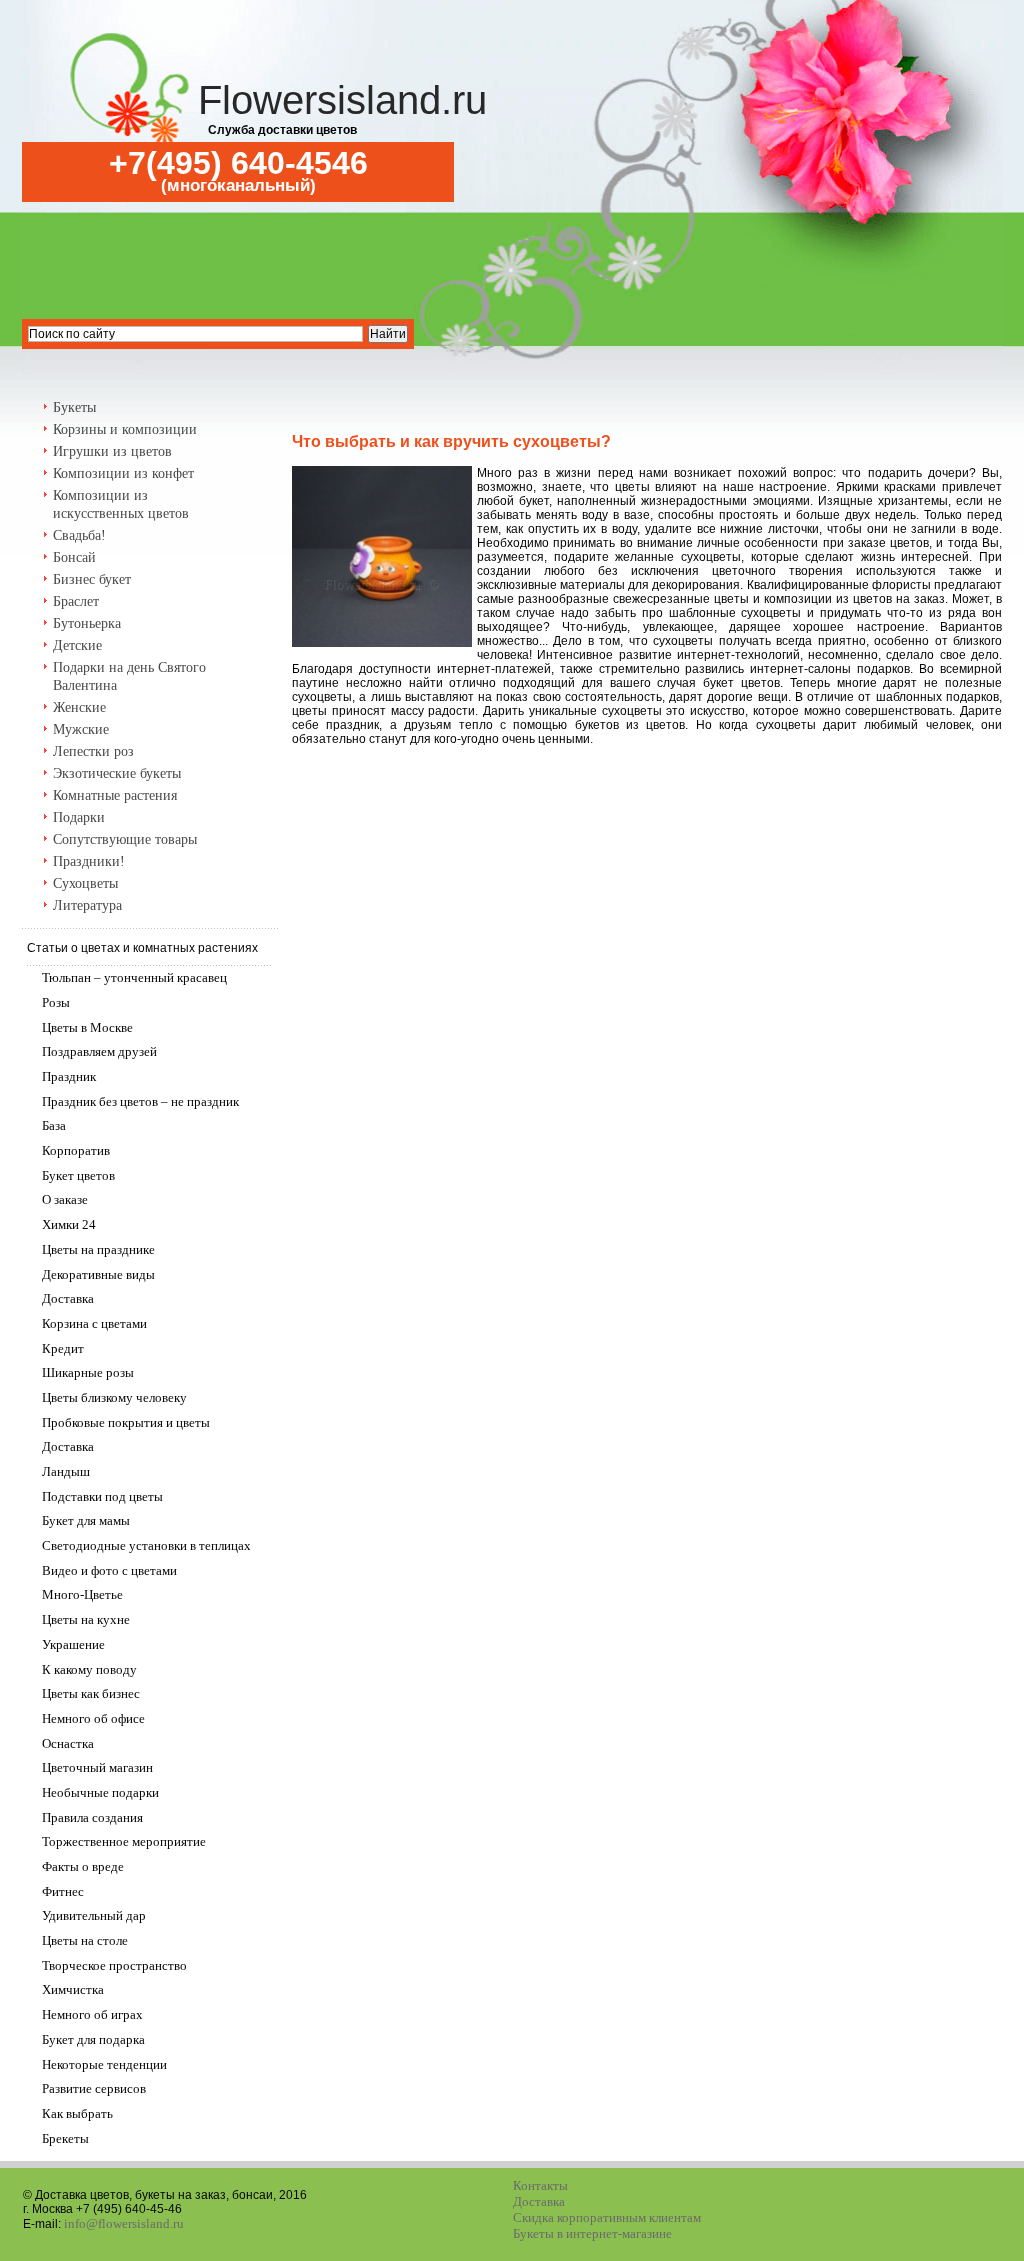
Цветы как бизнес (91, 1693)
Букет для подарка (93, 2039)
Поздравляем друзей (99, 1051)
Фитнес (63, 1891)
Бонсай (74, 557)
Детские (77, 645)
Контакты (540, 2185)
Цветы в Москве (87, 1027)
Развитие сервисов (94, 2088)
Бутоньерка (87, 623)
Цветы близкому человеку (114, 1397)
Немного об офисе (93, 1718)
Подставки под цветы (102, 1496)
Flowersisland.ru (342, 100)
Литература (87, 905)
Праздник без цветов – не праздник (140, 1101)
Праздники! (89, 861)
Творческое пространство (114, 1965)
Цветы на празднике (98, 1249)
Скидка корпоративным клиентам (607, 2217)
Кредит (63, 1348)
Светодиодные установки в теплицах (146, 1545)
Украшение (73, 1644)
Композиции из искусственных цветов (121, 504)
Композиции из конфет (123, 473)
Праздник (69, 1076)
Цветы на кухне (86, 1619)
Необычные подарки (100, 1792)
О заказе (65, 1199)
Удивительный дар (94, 1915)
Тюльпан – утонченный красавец (134, 977)
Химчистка (73, 1989)
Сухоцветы (85, 883)
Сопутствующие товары (125, 839)
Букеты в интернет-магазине (592, 2233)
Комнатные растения (115, 795)
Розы (56, 1002)
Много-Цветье (82, 1594)
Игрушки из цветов (112, 451)
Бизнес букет (92, 579)
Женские (79, 707)
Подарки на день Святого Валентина (129, 676)
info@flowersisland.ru (124, 2223)
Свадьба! (79, 535)
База (54, 1125)
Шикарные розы (88, 1372)
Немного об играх (92, 2014)
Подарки (79, 817)
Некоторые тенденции (104, 2064)
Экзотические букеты (117, 773)
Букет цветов (78, 1175)
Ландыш (66, 1471)
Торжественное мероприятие (124, 1841)
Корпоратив (76, 1150)
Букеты (74, 407)
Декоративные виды (98, 1274)
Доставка (68, 1298)
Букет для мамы (86, 1520)
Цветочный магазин (97, 1767)
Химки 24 (69, 1224)
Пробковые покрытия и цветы (126, 1422)
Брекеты (65, 2138)
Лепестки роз (93, 751)
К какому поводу (89, 1669)
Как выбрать (77, 2113)
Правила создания (92, 1817)
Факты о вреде (83, 1866)
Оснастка (68, 1743)
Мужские (81, 729)
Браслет (76, 601)
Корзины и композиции (125, 429)
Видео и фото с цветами (109, 1570)
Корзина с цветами (94, 1323)
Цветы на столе (85, 1940)
